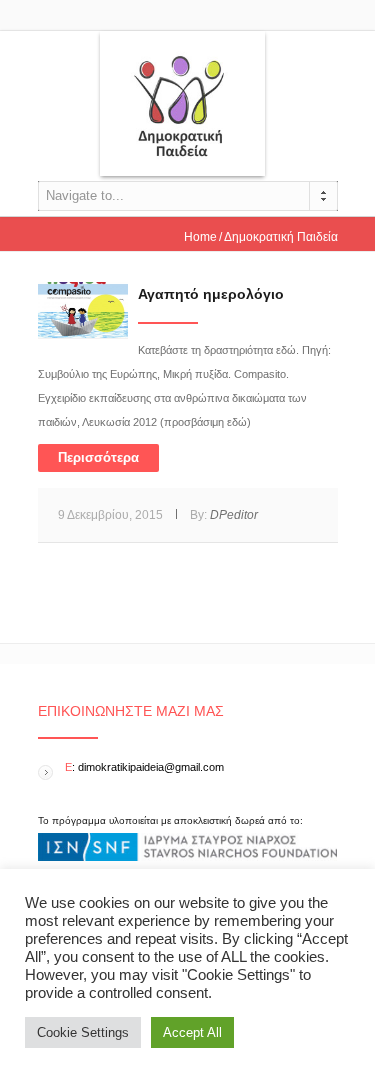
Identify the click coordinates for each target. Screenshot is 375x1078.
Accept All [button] (192, 1032)
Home (200, 237)
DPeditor (234, 515)
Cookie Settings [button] (83, 1032)
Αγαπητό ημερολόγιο (211, 294)
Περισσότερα (98, 457)
